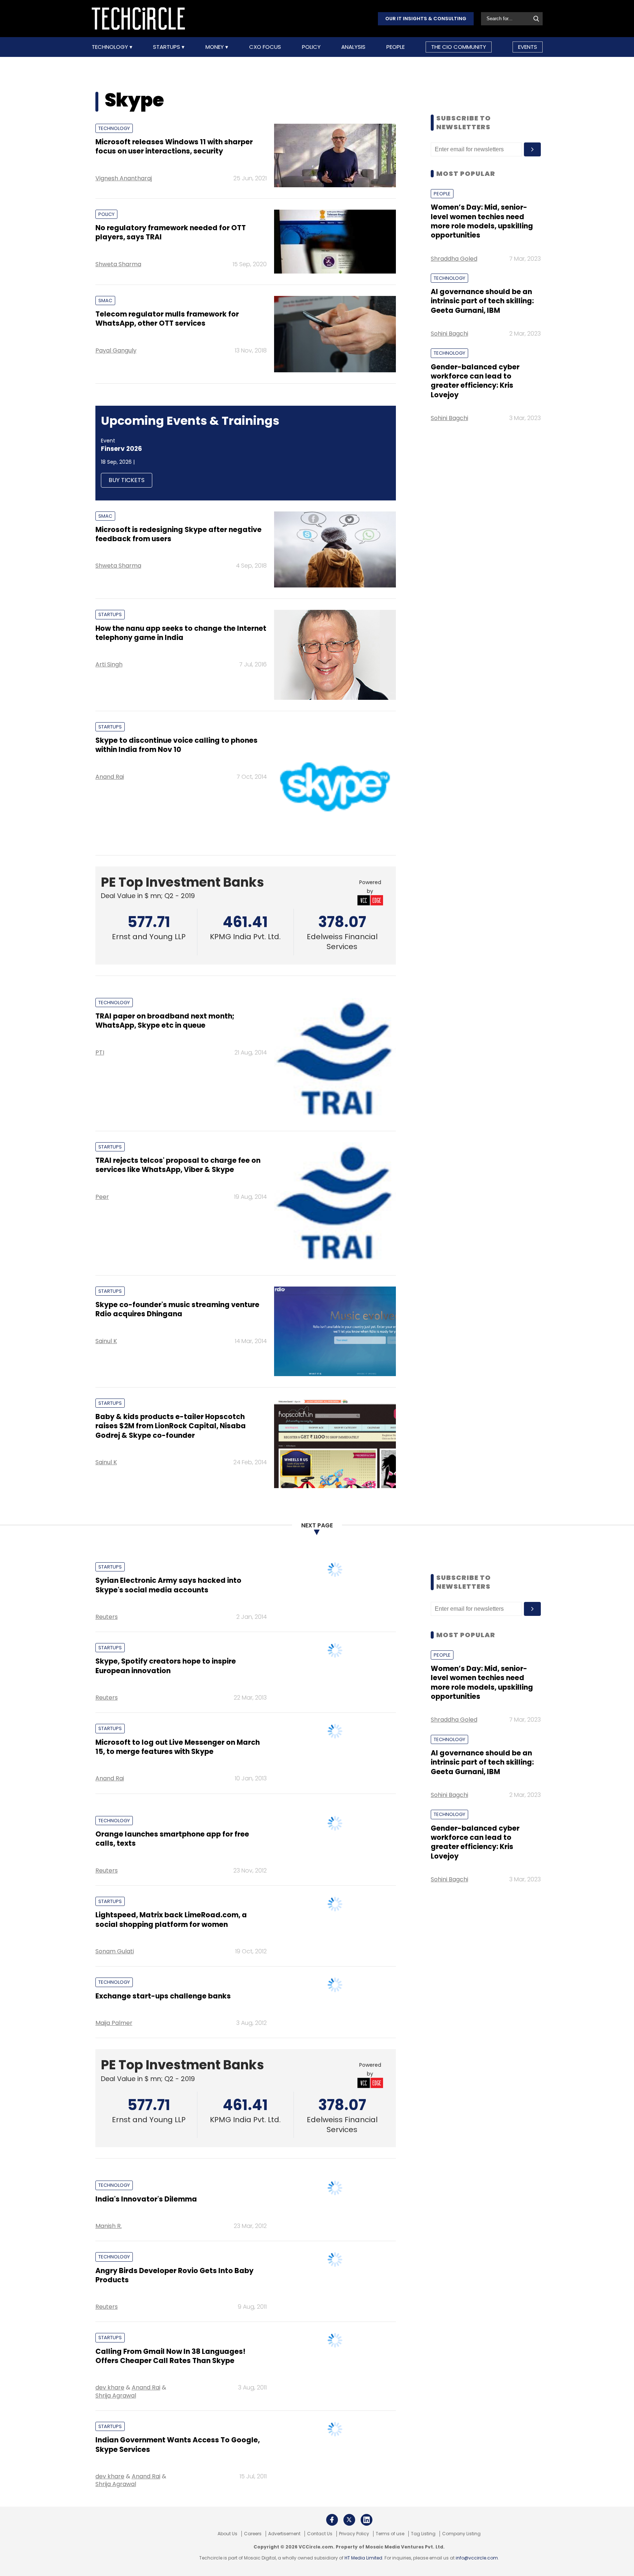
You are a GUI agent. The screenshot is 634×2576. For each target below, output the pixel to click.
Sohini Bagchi (449, 334)
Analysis (353, 47)
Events (528, 47)
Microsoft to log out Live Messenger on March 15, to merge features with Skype (178, 1747)
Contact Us (320, 2534)
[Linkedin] (367, 2520)
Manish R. (109, 2226)
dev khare (110, 2387)
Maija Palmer (114, 2023)
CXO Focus (265, 47)
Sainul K (106, 1341)
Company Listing (461, 2534)
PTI (100, 1052)
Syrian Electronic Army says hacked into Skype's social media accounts (168, 1585)
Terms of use (390, 2534)
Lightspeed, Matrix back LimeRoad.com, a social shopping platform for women (171, 1920)
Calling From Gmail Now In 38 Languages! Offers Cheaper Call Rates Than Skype (170, 2356)
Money (215, 47)
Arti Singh (109, 664)
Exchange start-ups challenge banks (163, 1996)
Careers (253, 2534)
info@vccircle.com (477, 2558)
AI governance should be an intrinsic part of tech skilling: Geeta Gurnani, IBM (482, 301)
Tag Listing (423, 2534)
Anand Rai (110, 777)
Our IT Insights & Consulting (426, 19)
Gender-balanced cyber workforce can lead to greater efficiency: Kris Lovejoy (475, 381)
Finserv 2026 (121, 449)
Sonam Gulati (115, 1951)
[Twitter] (349, 2520)
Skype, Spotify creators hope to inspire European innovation (166, 1666)
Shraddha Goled (454, 259)
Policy (311, 47)
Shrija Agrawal (116, 2396)
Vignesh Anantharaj (124, 178)
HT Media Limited (363, 2558)
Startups (167, 47)
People (396, 47)
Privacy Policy (354, 2534)
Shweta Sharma (118, 264)
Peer (102, 1197)
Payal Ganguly (116, 350)
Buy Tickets (127, 480)
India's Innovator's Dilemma (146, 2199)
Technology (111, 47)
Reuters (107, 1617)
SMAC (105, 301)
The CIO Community (459, 47)
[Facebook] (332, 2520)
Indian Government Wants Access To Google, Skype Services (178, 2445)
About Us (227, 2534)
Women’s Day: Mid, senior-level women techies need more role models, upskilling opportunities (482, 221)
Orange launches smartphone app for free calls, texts (172, 1839)
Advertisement (284, 2534)
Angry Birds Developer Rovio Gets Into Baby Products (174, 2275)
